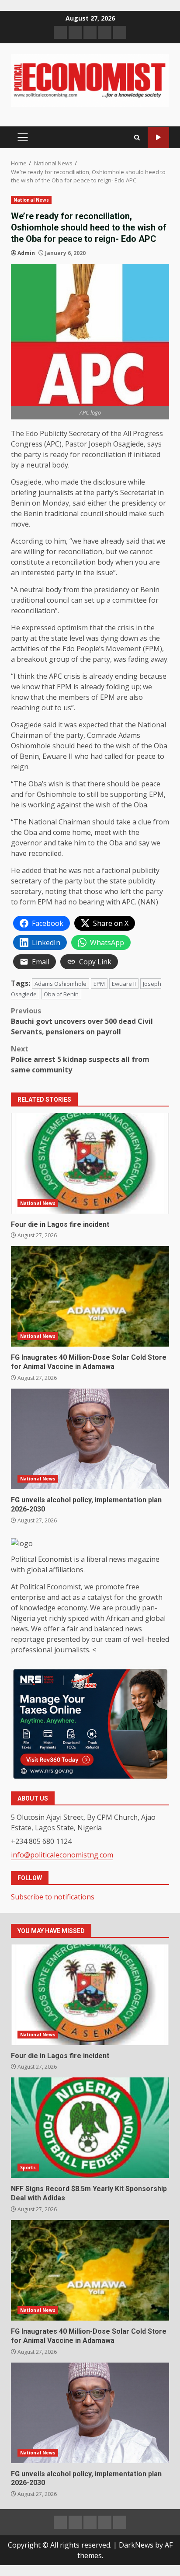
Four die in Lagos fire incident (90, 1163)
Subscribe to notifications (53, 1897)
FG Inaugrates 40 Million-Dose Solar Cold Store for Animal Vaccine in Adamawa (90, 1296)
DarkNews (136, 2545)
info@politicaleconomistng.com (62, 1855)
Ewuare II (124, 984)
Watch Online (158, 138)
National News (31, 200)
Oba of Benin (61, 994)
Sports (28, 2168)
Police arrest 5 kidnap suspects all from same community (80, 1059)
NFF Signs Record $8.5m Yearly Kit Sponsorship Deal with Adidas (90, 2128)
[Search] (137, 138)
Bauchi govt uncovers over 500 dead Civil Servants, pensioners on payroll (82, 1021)
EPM (99, 984)
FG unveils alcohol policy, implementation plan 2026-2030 (90, 1439)
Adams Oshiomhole (61, 984)
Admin (26, 253)
